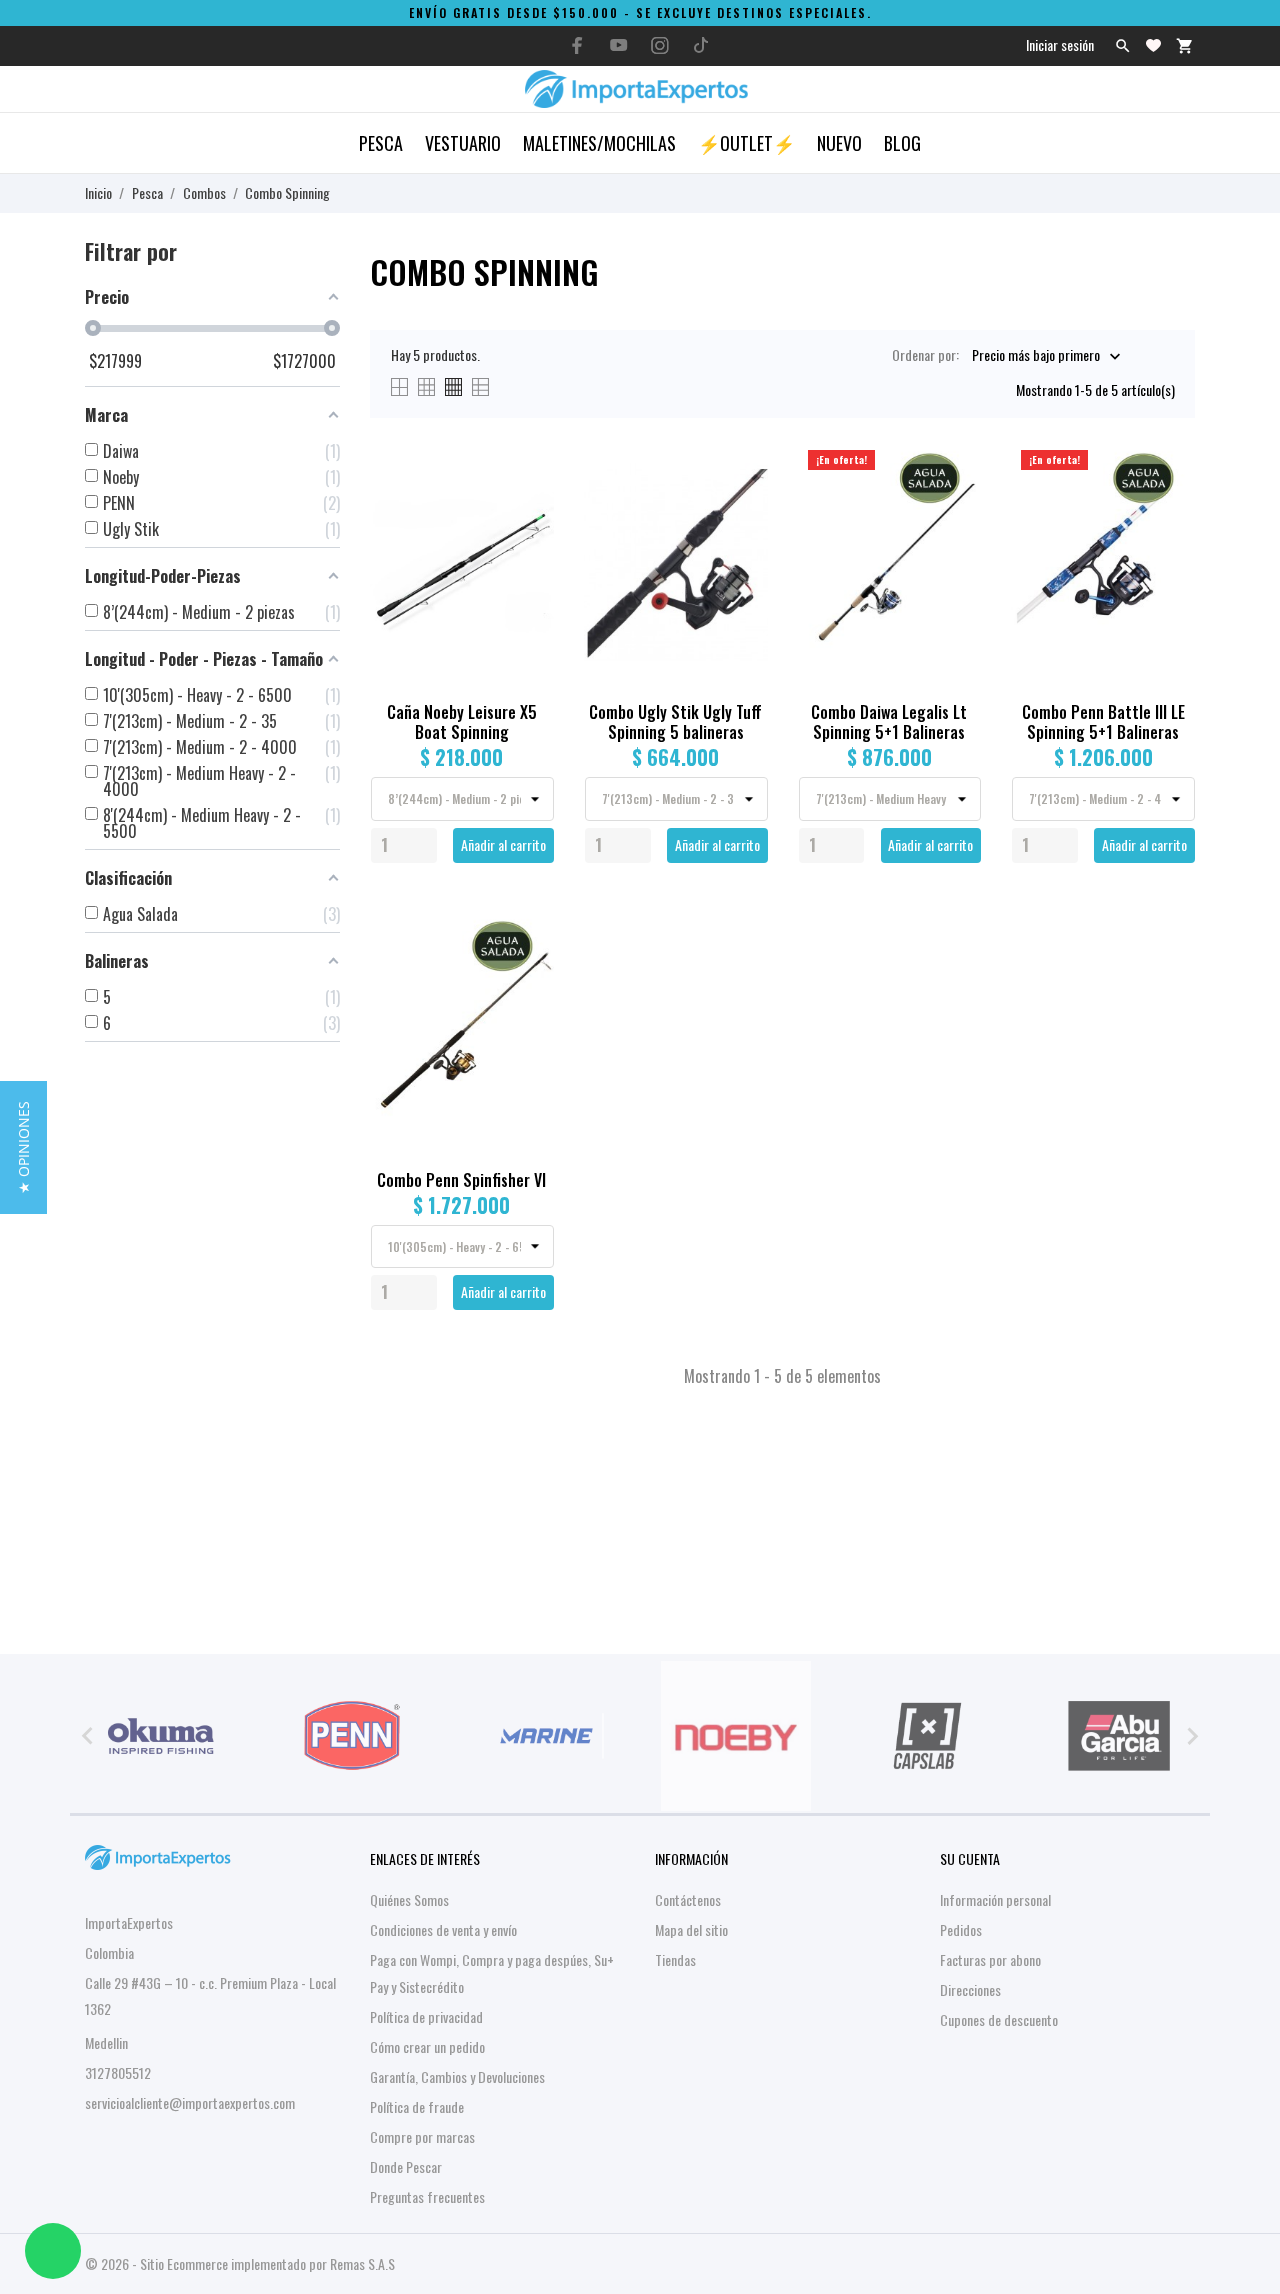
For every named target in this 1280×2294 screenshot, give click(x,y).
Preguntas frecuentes (427, 2196)
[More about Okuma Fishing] (161, 1736)
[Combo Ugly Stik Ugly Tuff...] (741, 503)
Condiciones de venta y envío (443, 1929)
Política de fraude (417, 2106)
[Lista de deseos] (1153, 45)
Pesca (381, 143)
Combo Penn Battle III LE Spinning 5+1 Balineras (1103, 722)
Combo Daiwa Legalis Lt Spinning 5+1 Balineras (889, 722)
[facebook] (578, 45)
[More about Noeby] (736, 1736)
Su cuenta (970, 1858)
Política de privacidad (426, 2016)
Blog (902, 143)
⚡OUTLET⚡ (746, 143)
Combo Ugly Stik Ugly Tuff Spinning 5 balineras (675, 722)
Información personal (995, 1899)
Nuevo (839, 143)
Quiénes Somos (409, 1899)
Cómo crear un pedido (427, 2046)
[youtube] (619, 45)
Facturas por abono (990, 1959)
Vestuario (463, 143)
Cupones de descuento (999, 2019)
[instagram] (660, 45)
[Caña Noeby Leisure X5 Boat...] (527, 503)
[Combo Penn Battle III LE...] (1168, 503)
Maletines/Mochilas (599, 143)
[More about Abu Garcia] (1119, 1736)
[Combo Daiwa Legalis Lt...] (954, 503)
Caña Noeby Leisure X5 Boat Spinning (462, 722)
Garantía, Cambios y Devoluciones (457, 2076)
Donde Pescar (406, 2166)
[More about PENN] (353, 1736)
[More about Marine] (544, 1736)
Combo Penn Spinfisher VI (461, 1180)
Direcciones (970, 1989)
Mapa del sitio (691, 1929)
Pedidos (961, 1929)
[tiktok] (701, 45)
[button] (23, 1147)
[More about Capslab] (928, 1736)
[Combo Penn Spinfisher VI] (527, 971)
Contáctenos (688, 1899)
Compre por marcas (422, 2136)
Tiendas (675, 1959)
